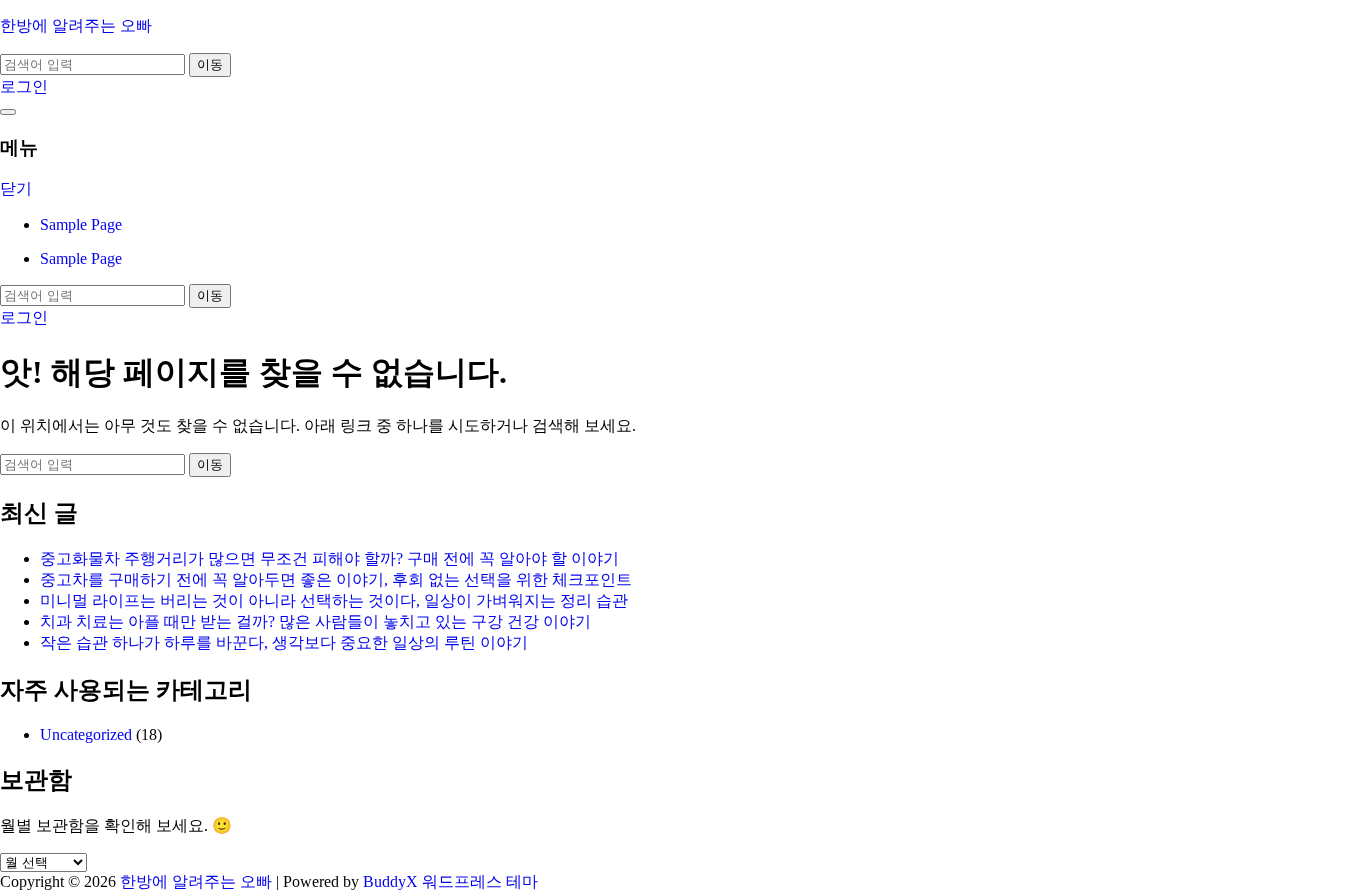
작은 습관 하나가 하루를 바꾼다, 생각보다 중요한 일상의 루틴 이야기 (284, 642)
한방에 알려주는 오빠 (76, 25)
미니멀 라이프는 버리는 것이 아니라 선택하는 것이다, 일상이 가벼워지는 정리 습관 (334, 600)
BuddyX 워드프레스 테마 (450, 881)
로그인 (24, 86)
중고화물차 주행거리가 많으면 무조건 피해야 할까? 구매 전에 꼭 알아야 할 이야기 (329, 558)
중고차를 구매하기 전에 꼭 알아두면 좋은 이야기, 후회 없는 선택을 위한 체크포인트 (336, 579)
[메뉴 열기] (8, 112)
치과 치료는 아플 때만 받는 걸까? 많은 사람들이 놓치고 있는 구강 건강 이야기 (315, 621)
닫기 (16, 188)
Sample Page (81, 224)
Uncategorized (86, 734)
